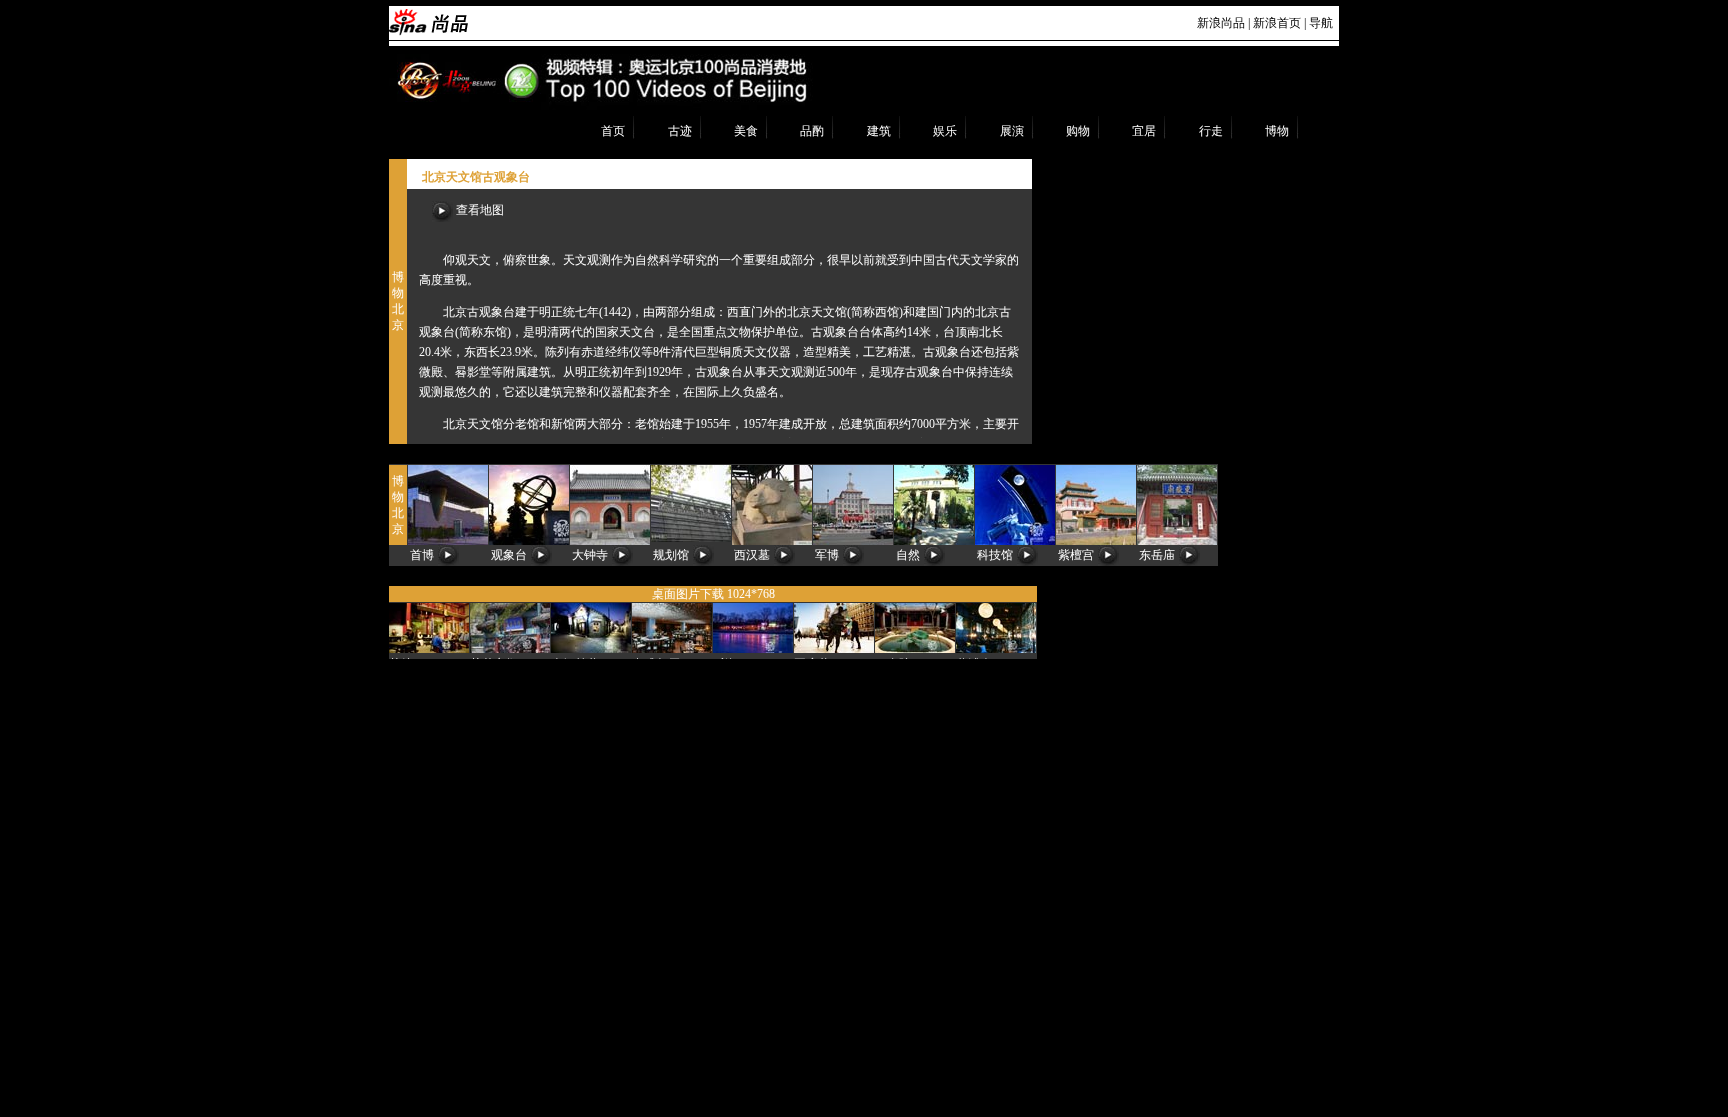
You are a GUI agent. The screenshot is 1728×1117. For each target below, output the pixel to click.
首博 (422, 555)
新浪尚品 (1221, 23)
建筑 (879, 131)
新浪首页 (1277, 23)
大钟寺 (590, 555)
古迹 (680, 131)
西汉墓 (752, 555)
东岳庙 (1157, 555)
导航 (1321, 23)
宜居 (1144, 131)
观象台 (509, 555)
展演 (1012, 131)
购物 (1078, 131)
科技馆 (995, 555)
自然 (908, 555)
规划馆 (671, 555)
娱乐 (945, 131)
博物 (1277, 131)
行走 (1211, 131)
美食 (746, 131)
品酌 (812, 131)
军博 (827, 555)
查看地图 (478, 210)
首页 (613, 131)
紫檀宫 (1076, 555)
